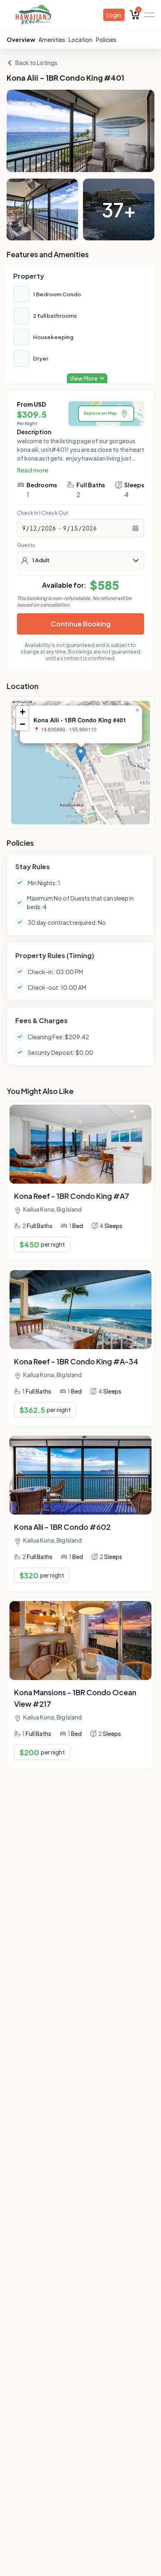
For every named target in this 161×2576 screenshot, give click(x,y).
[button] (81, 754)
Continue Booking (81, 624)
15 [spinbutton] (74, 528)
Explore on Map (100, 413)
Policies (106, 40)
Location (80, 40)
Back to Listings (36, 63)
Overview (21, 40)
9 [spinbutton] (24, 528)
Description (34, 432)
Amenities (52, 40)
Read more (33, 470)
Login (114, 15)
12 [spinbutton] (33, 528)
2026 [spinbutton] (49, 528)
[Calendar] (135, 528)
